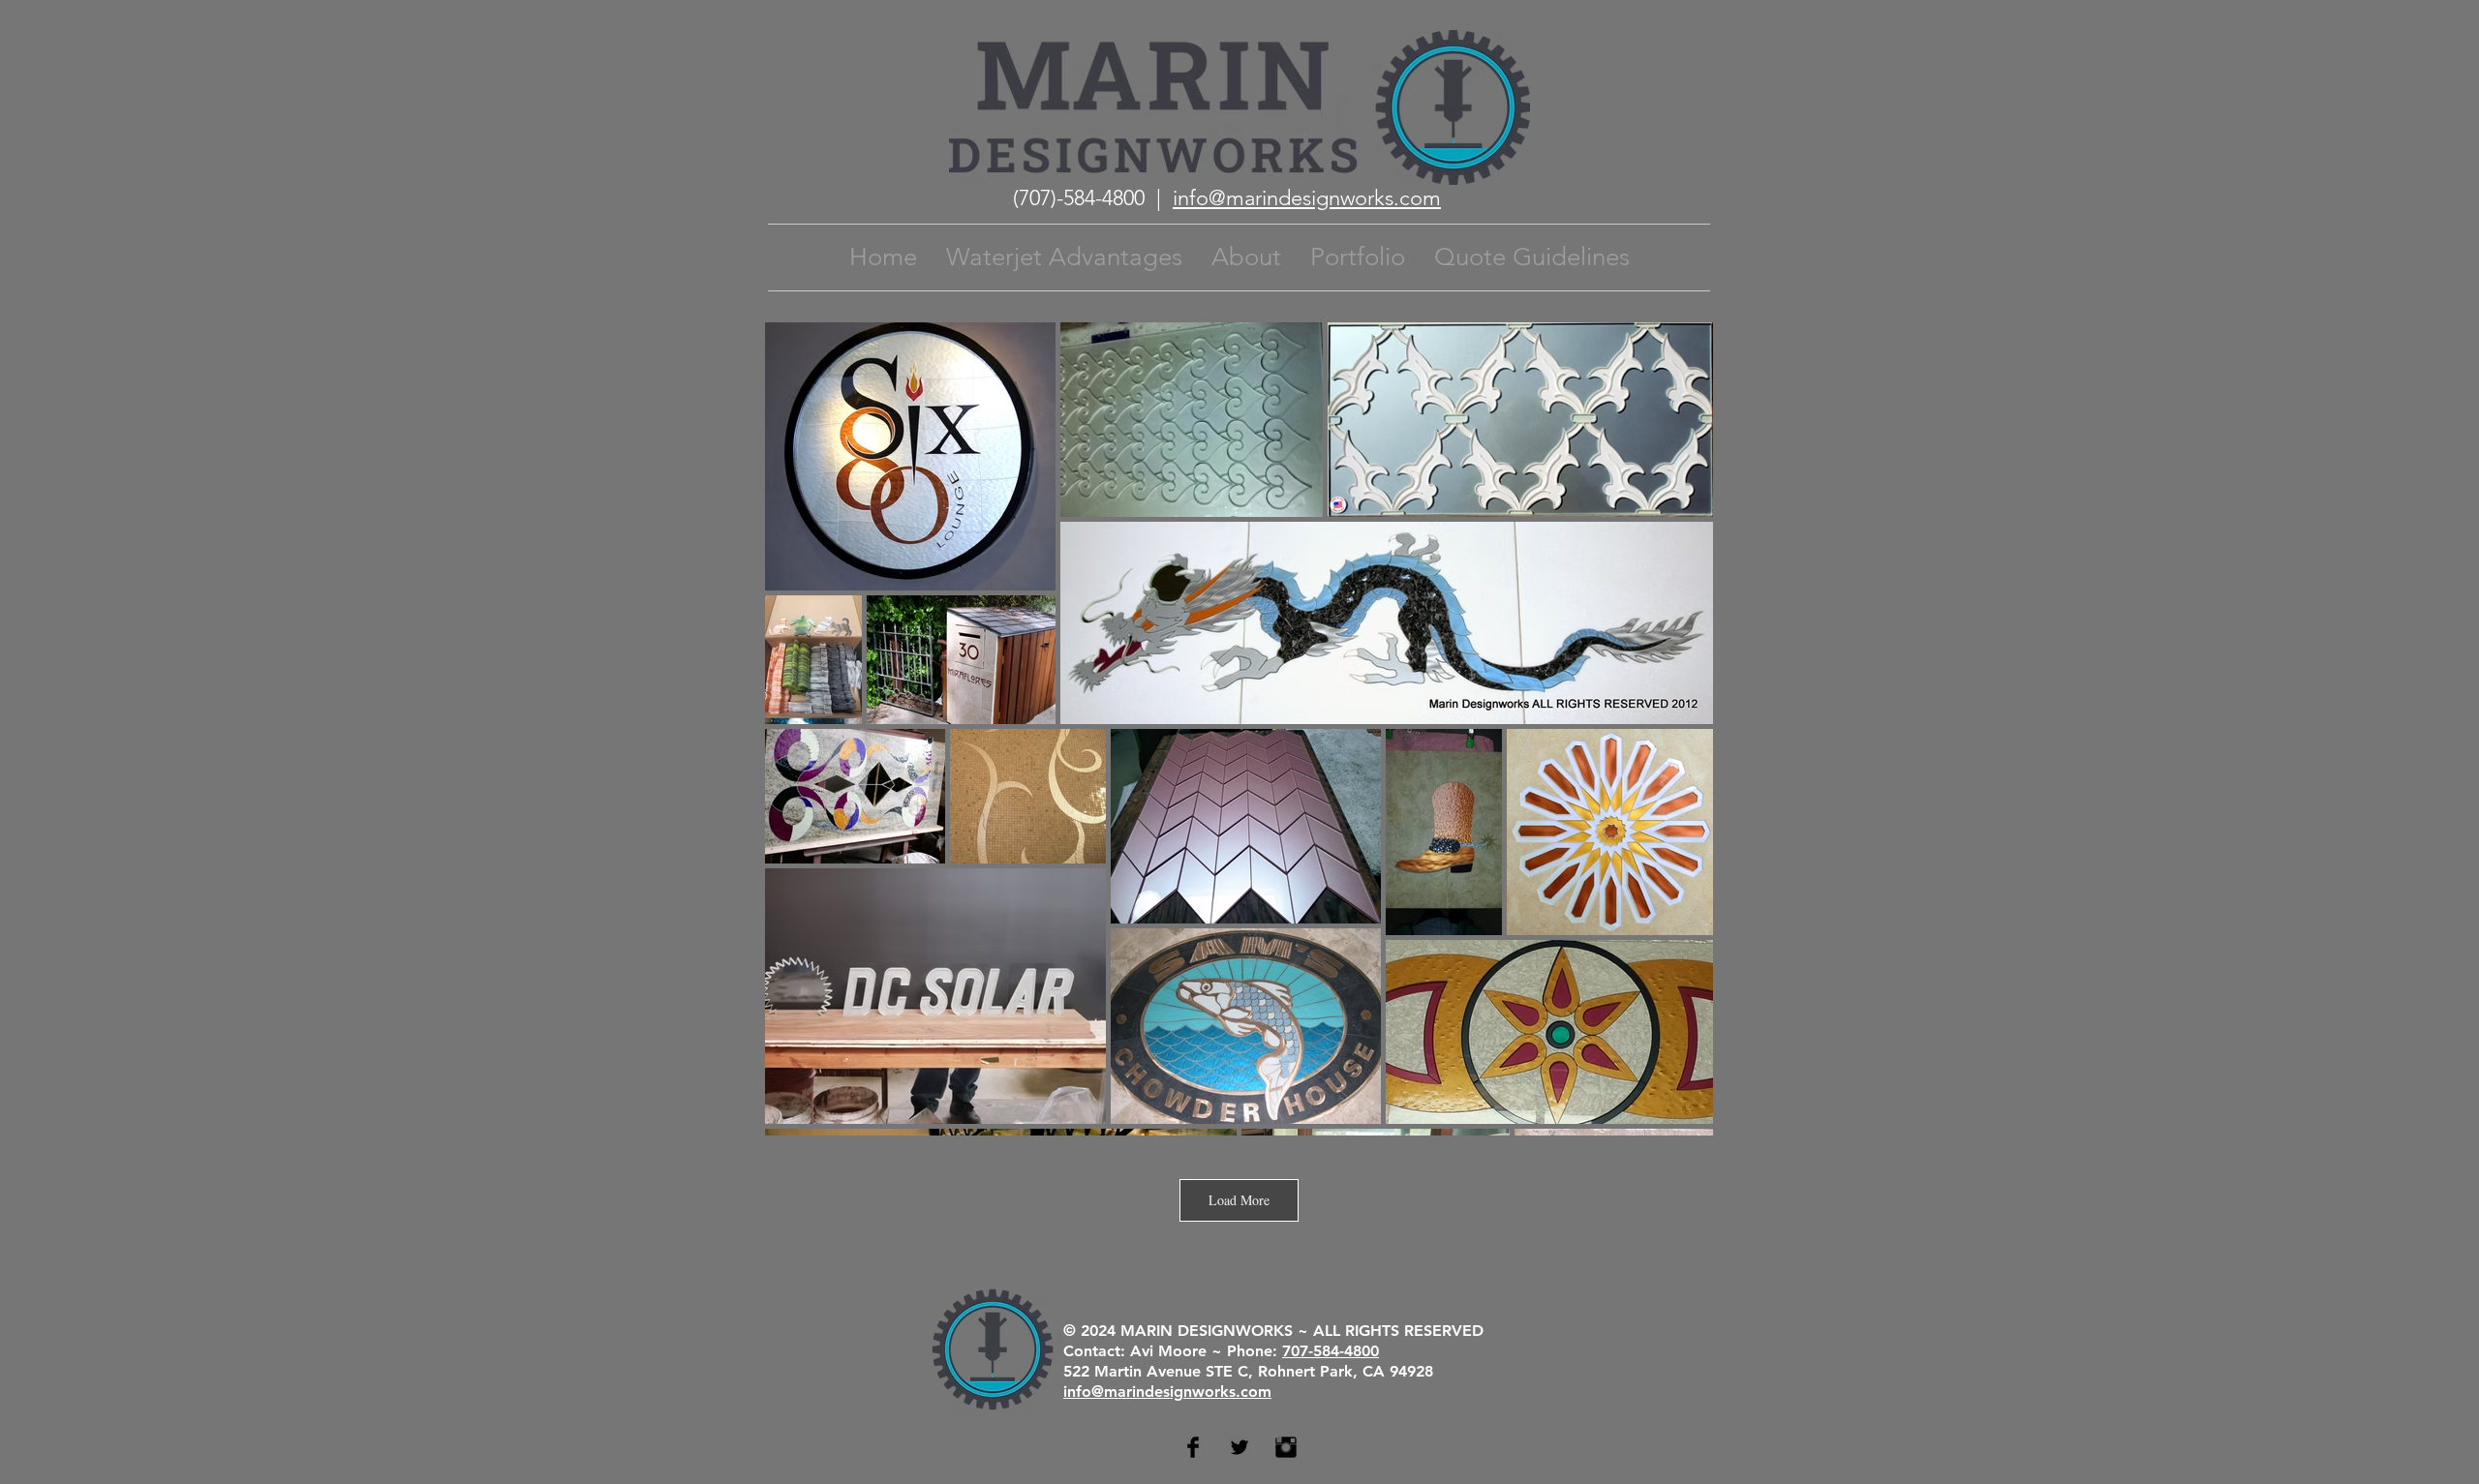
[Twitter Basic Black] (1239, 1447)
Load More (1239, 1200)
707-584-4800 (1331, 1351)
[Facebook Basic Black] (1193, 1447)
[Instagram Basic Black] (1286, 1447)
